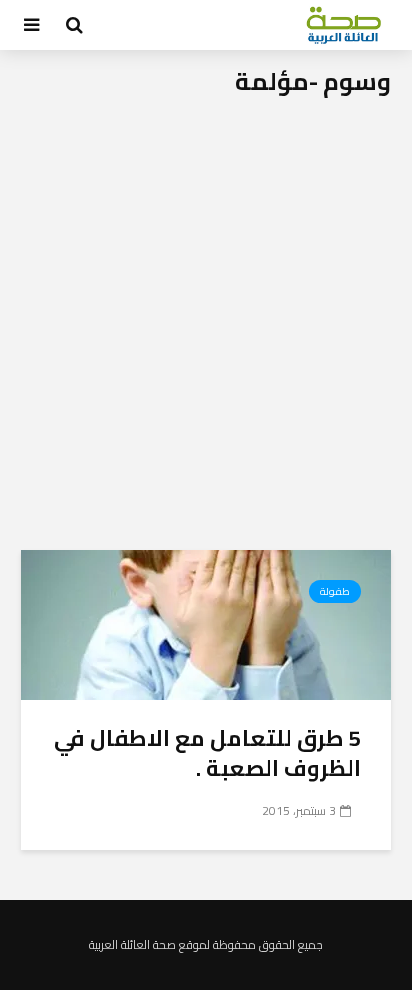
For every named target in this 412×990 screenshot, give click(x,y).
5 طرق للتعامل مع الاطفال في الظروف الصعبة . (207, 753)
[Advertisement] (206, 334)
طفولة (335, 591)
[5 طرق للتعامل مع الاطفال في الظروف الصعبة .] (206, 623)
